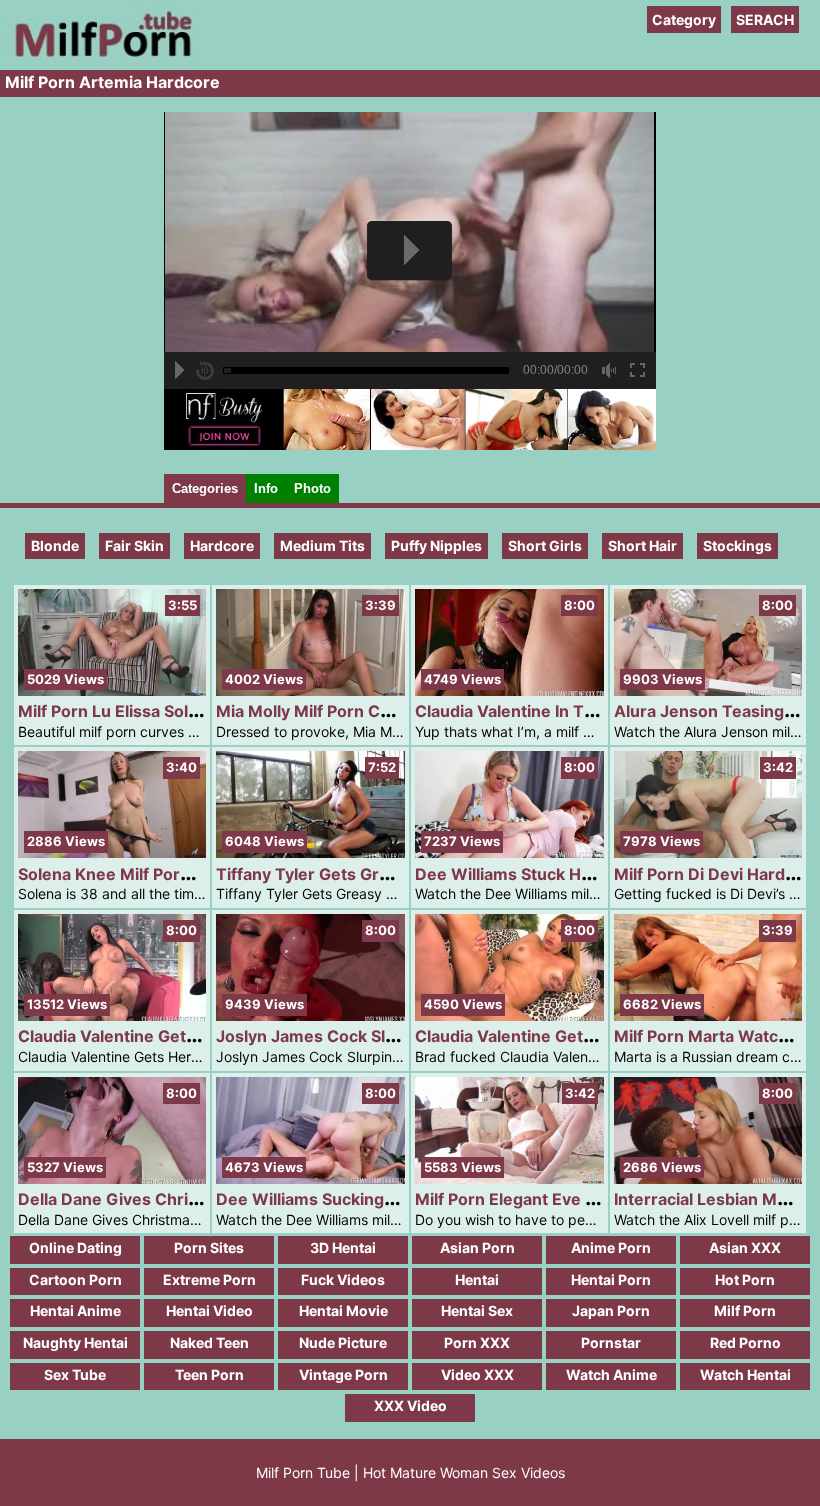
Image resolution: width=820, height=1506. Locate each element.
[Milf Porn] (100, 59)
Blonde (55, 545)
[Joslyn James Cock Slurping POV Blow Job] (310, 1015)
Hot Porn (745, 1279)
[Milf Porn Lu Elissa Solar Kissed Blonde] (112, 690)
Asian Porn (477, 1247)
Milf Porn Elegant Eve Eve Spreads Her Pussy (591, 1199)
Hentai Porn (611, 1279)
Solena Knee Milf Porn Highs (128, 874)
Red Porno (745, 1342)
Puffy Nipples (436, 545)
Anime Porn (611, 1247)
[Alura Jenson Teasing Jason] (708, 690)
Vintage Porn (343, 1374)
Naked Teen (209, 1342)
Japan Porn (611, 1310)
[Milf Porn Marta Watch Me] (708, 1015)
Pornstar (611, 1342)
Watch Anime (611, 1374)
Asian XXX (745, 1247)
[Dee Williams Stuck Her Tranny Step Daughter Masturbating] (509, 852)
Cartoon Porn (75, 1279)
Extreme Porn (209, 1279)
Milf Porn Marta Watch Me (715, 1036)
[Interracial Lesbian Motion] (708, 1178)
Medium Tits (322, 545)
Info (266, 488)
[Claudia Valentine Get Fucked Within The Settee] (509, 1015)
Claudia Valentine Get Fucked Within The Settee (602, 1036)
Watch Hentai (745, 1374)
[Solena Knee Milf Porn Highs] (112, 852)
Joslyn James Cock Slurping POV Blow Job (383, 1036)
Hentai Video (209, 1310)
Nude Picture (343, 1342)
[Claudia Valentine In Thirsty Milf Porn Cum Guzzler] (509, 690)
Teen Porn (209, 1374)
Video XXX (477, 1374)
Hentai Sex (477, 1310)
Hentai (477, 1279)
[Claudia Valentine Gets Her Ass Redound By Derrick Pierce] (112, 1015)
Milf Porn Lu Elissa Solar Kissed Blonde (169, 711)
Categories (205, 488)
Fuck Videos (343, 1279)
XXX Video (410, 1405)
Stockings (737, 545)
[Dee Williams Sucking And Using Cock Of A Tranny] (310, 1178)
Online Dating (75, 1247)
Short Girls (545, 545)
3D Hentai (343, 1247)
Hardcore (222, 545)
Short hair (642, 545)
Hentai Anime (75, 1310)
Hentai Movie (343, 1310)
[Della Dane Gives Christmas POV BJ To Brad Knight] (112, 1178)
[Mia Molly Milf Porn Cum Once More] (310, 690)
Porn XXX (477, 1342)
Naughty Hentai (75, 1342)
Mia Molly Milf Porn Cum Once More (356, 711)
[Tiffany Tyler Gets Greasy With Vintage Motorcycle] (310, 852)
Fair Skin (134, 545)
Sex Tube (75, 1374)
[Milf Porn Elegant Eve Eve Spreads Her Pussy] (509, 1178)
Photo (312, 488)
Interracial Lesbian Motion (715, 1199)
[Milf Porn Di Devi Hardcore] (708, 852)
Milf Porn (745, 1310)
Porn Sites (209, 1247)
